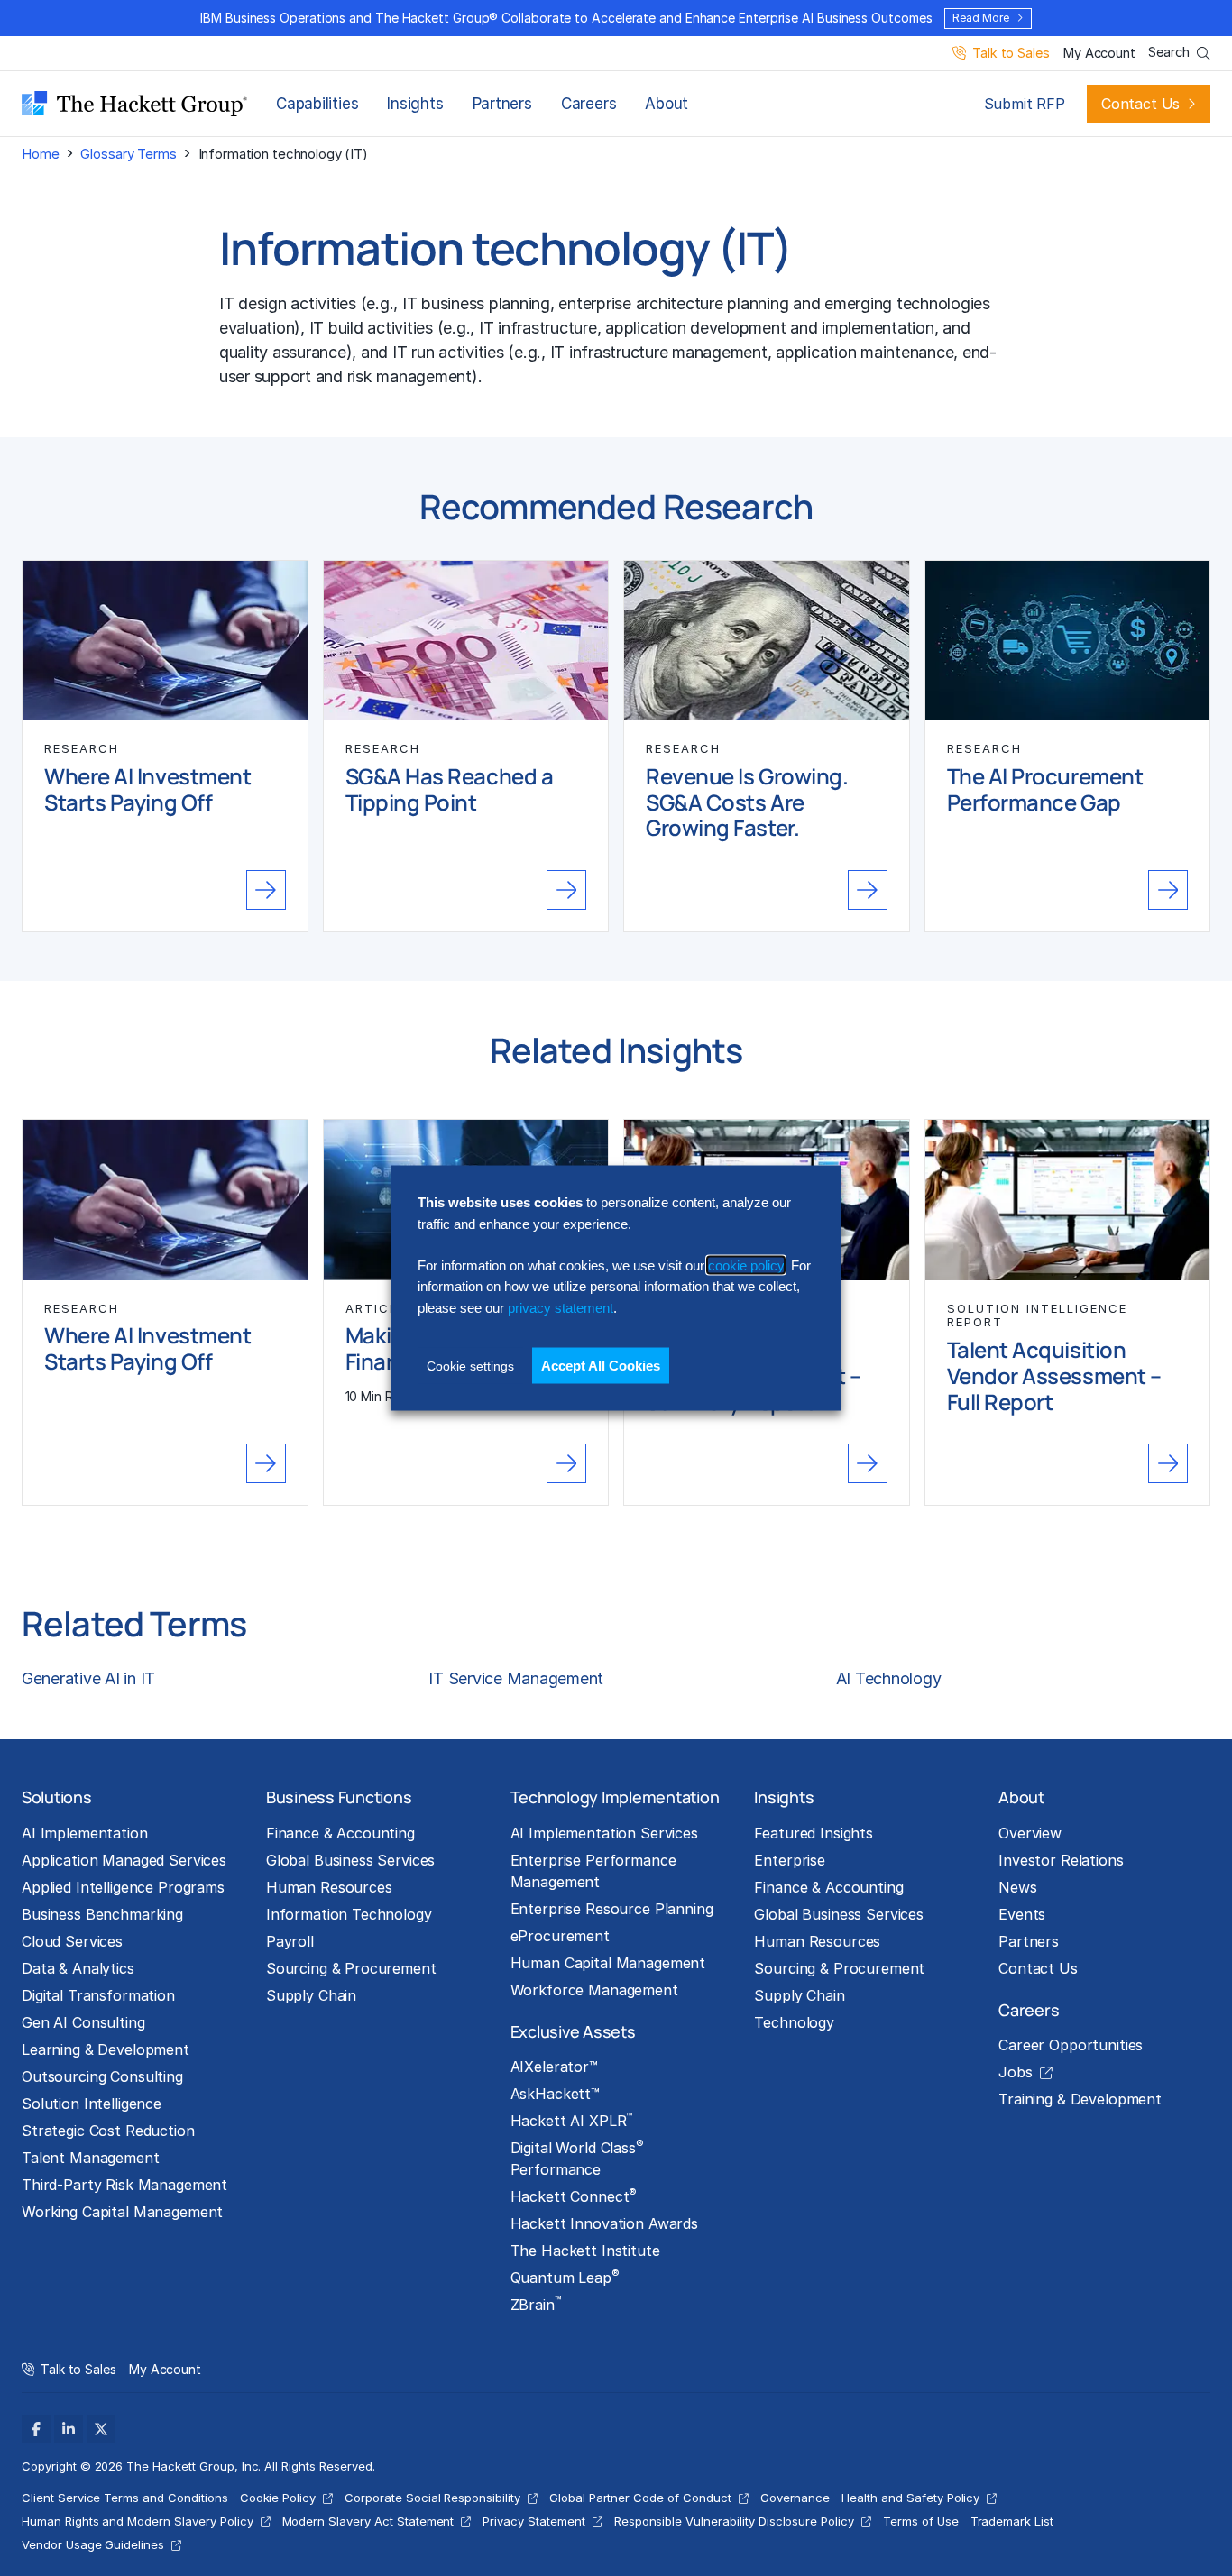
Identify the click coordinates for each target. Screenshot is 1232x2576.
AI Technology (889, 1678)
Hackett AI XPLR (572, 2120)
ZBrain (536, 2304)
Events (1022, 1914)
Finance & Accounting (340, 1833)
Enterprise (790, 1860)
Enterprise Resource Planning (612, 1909)
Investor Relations (1061, 1860)
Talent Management (91, 2158)
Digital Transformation (98, 1995)
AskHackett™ (555, 2094)
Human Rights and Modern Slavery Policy (138, 2521)
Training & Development (1080, 2099)
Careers (588, 104)
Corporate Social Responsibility (432, 2498)
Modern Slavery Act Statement (368, 2521)
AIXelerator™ (554, 2067)
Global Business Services (351, 1860)
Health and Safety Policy (910, 2498)
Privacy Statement (533, 2521)
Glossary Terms (128, 154)
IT (227, 303)
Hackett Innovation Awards (604, 2223)
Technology (794, 2022)
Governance (795, 2498)
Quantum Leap (565, 2277)
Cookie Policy (278, 2498)
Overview (1030, 1833)
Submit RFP (1025, 104)
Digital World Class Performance (577, 2158)
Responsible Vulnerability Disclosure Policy (734, 2521)
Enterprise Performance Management (593, 1871)
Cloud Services (72, 1941)
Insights (415, 104)
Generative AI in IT (88, 1678)
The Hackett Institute (585, 2251)
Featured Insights (814, 1833)
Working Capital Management (122, 2212)
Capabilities (317, 104)
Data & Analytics (78, 1968)
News (1017, 1887)
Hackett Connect (574, 2196)
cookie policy (746, 1265)
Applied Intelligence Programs (123, 1887)
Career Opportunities (1071, 2045)
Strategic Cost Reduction (108, 2131)
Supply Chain (311, 1995)
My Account (1099, 54)
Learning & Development (106, 2049)
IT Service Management (516, 1678)
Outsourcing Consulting (102, 2076)
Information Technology (349, 1914)
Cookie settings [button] (470, 1366)
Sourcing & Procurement (351, 1968)
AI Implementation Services (604, 1833)
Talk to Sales (1011, 54)
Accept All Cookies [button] (601, 1366)
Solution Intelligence (92, 2104)
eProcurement (560, 1936)
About (667, 104)
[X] (101, 2429)
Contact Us (1140, 104)
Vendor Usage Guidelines (93, 2544)
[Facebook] (36, 2429)
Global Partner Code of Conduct (640, 2498)
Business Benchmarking (102, 1914)
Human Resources (329, 1887)
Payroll (290, 1941)
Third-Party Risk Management (124, 2185)
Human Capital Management (608, 1963)
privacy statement (561, 1307)
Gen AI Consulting (83, 2022)
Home (40, 154)
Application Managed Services (124, 1860)
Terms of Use (921, 2521)
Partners (502, 104)
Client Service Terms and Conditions (125, 2498)
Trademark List (1012, 2521)
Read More (980, 18)
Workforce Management (594, 1990)
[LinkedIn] (69, 2429)
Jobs (1015, 2072)
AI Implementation (85, 1833)
